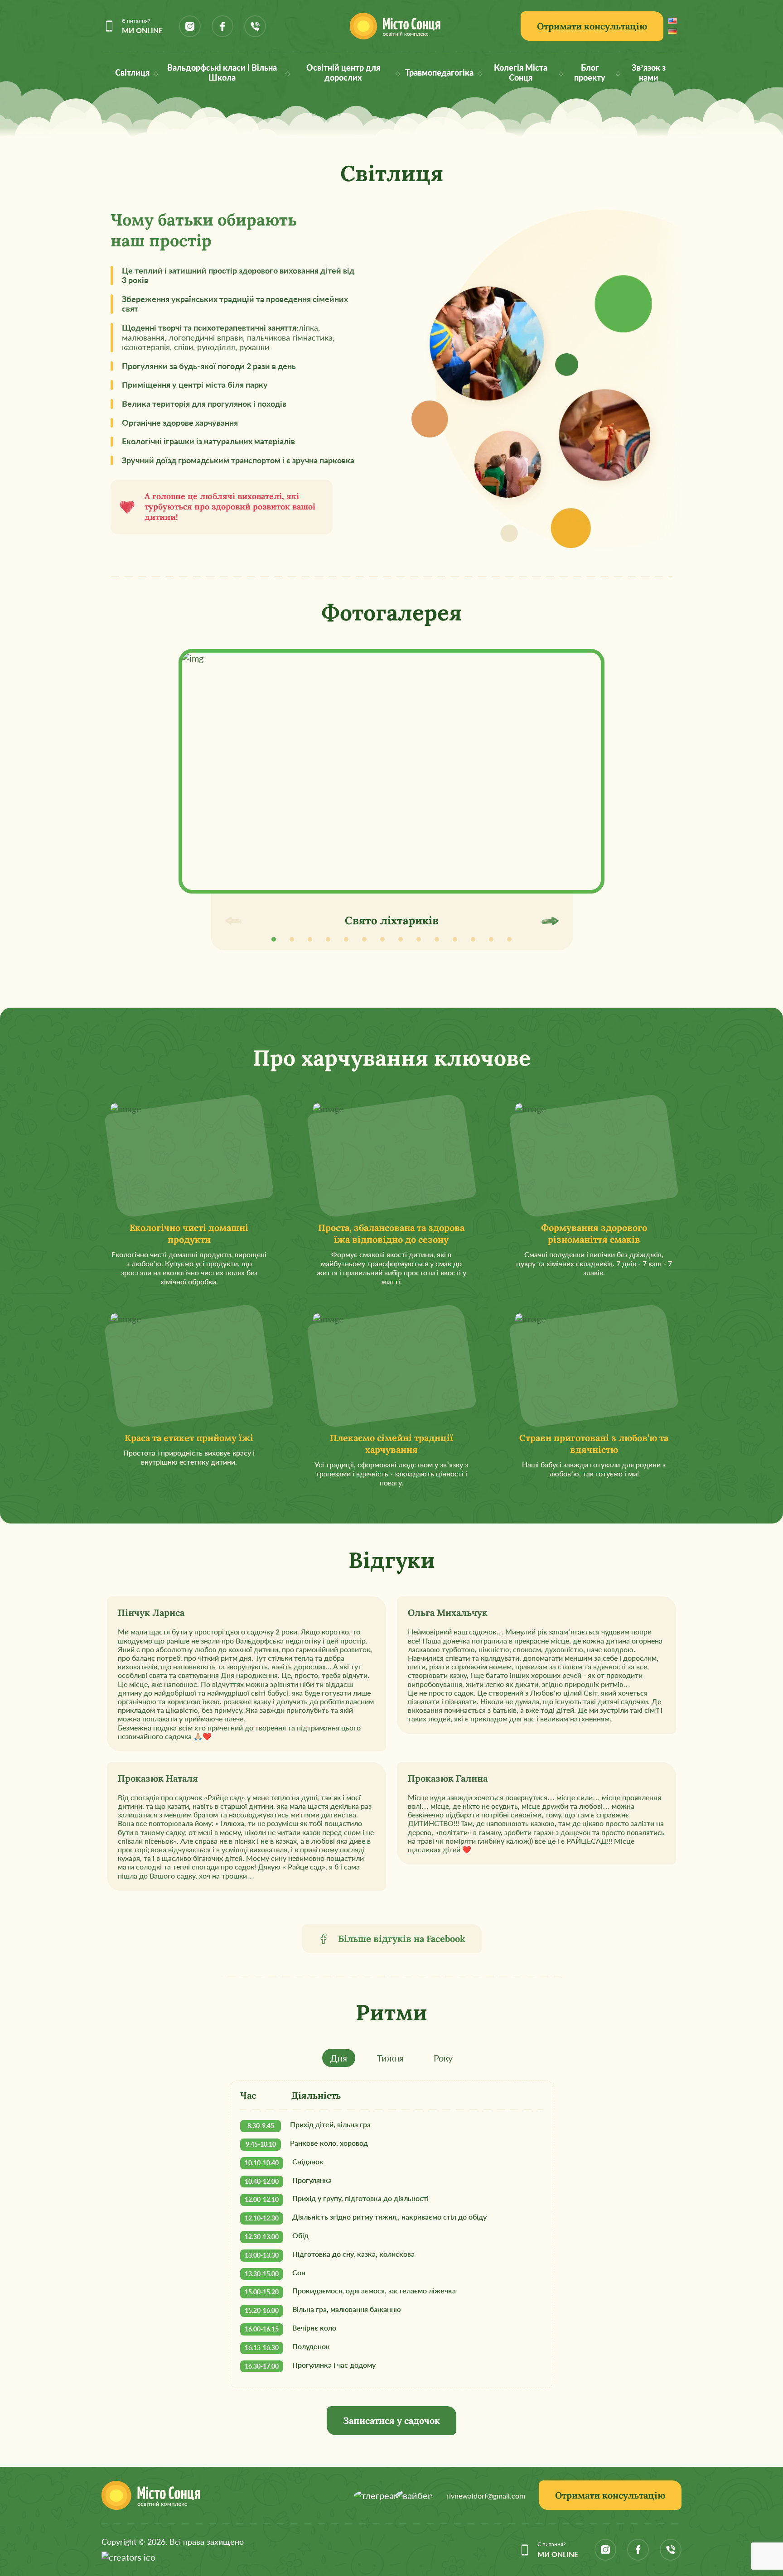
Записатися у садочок (391, 2420)
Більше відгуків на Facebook (402, 1939)
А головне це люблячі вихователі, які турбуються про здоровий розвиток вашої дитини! (230, 507)
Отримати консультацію (592, 26)
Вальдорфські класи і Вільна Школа (222, 73)
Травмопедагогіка (439, 73)
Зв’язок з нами (649, 73)
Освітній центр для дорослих (343, 73)
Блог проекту (590, 73)
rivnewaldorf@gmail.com (486, 2496)
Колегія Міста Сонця (521, 73)
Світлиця (132, 73)
